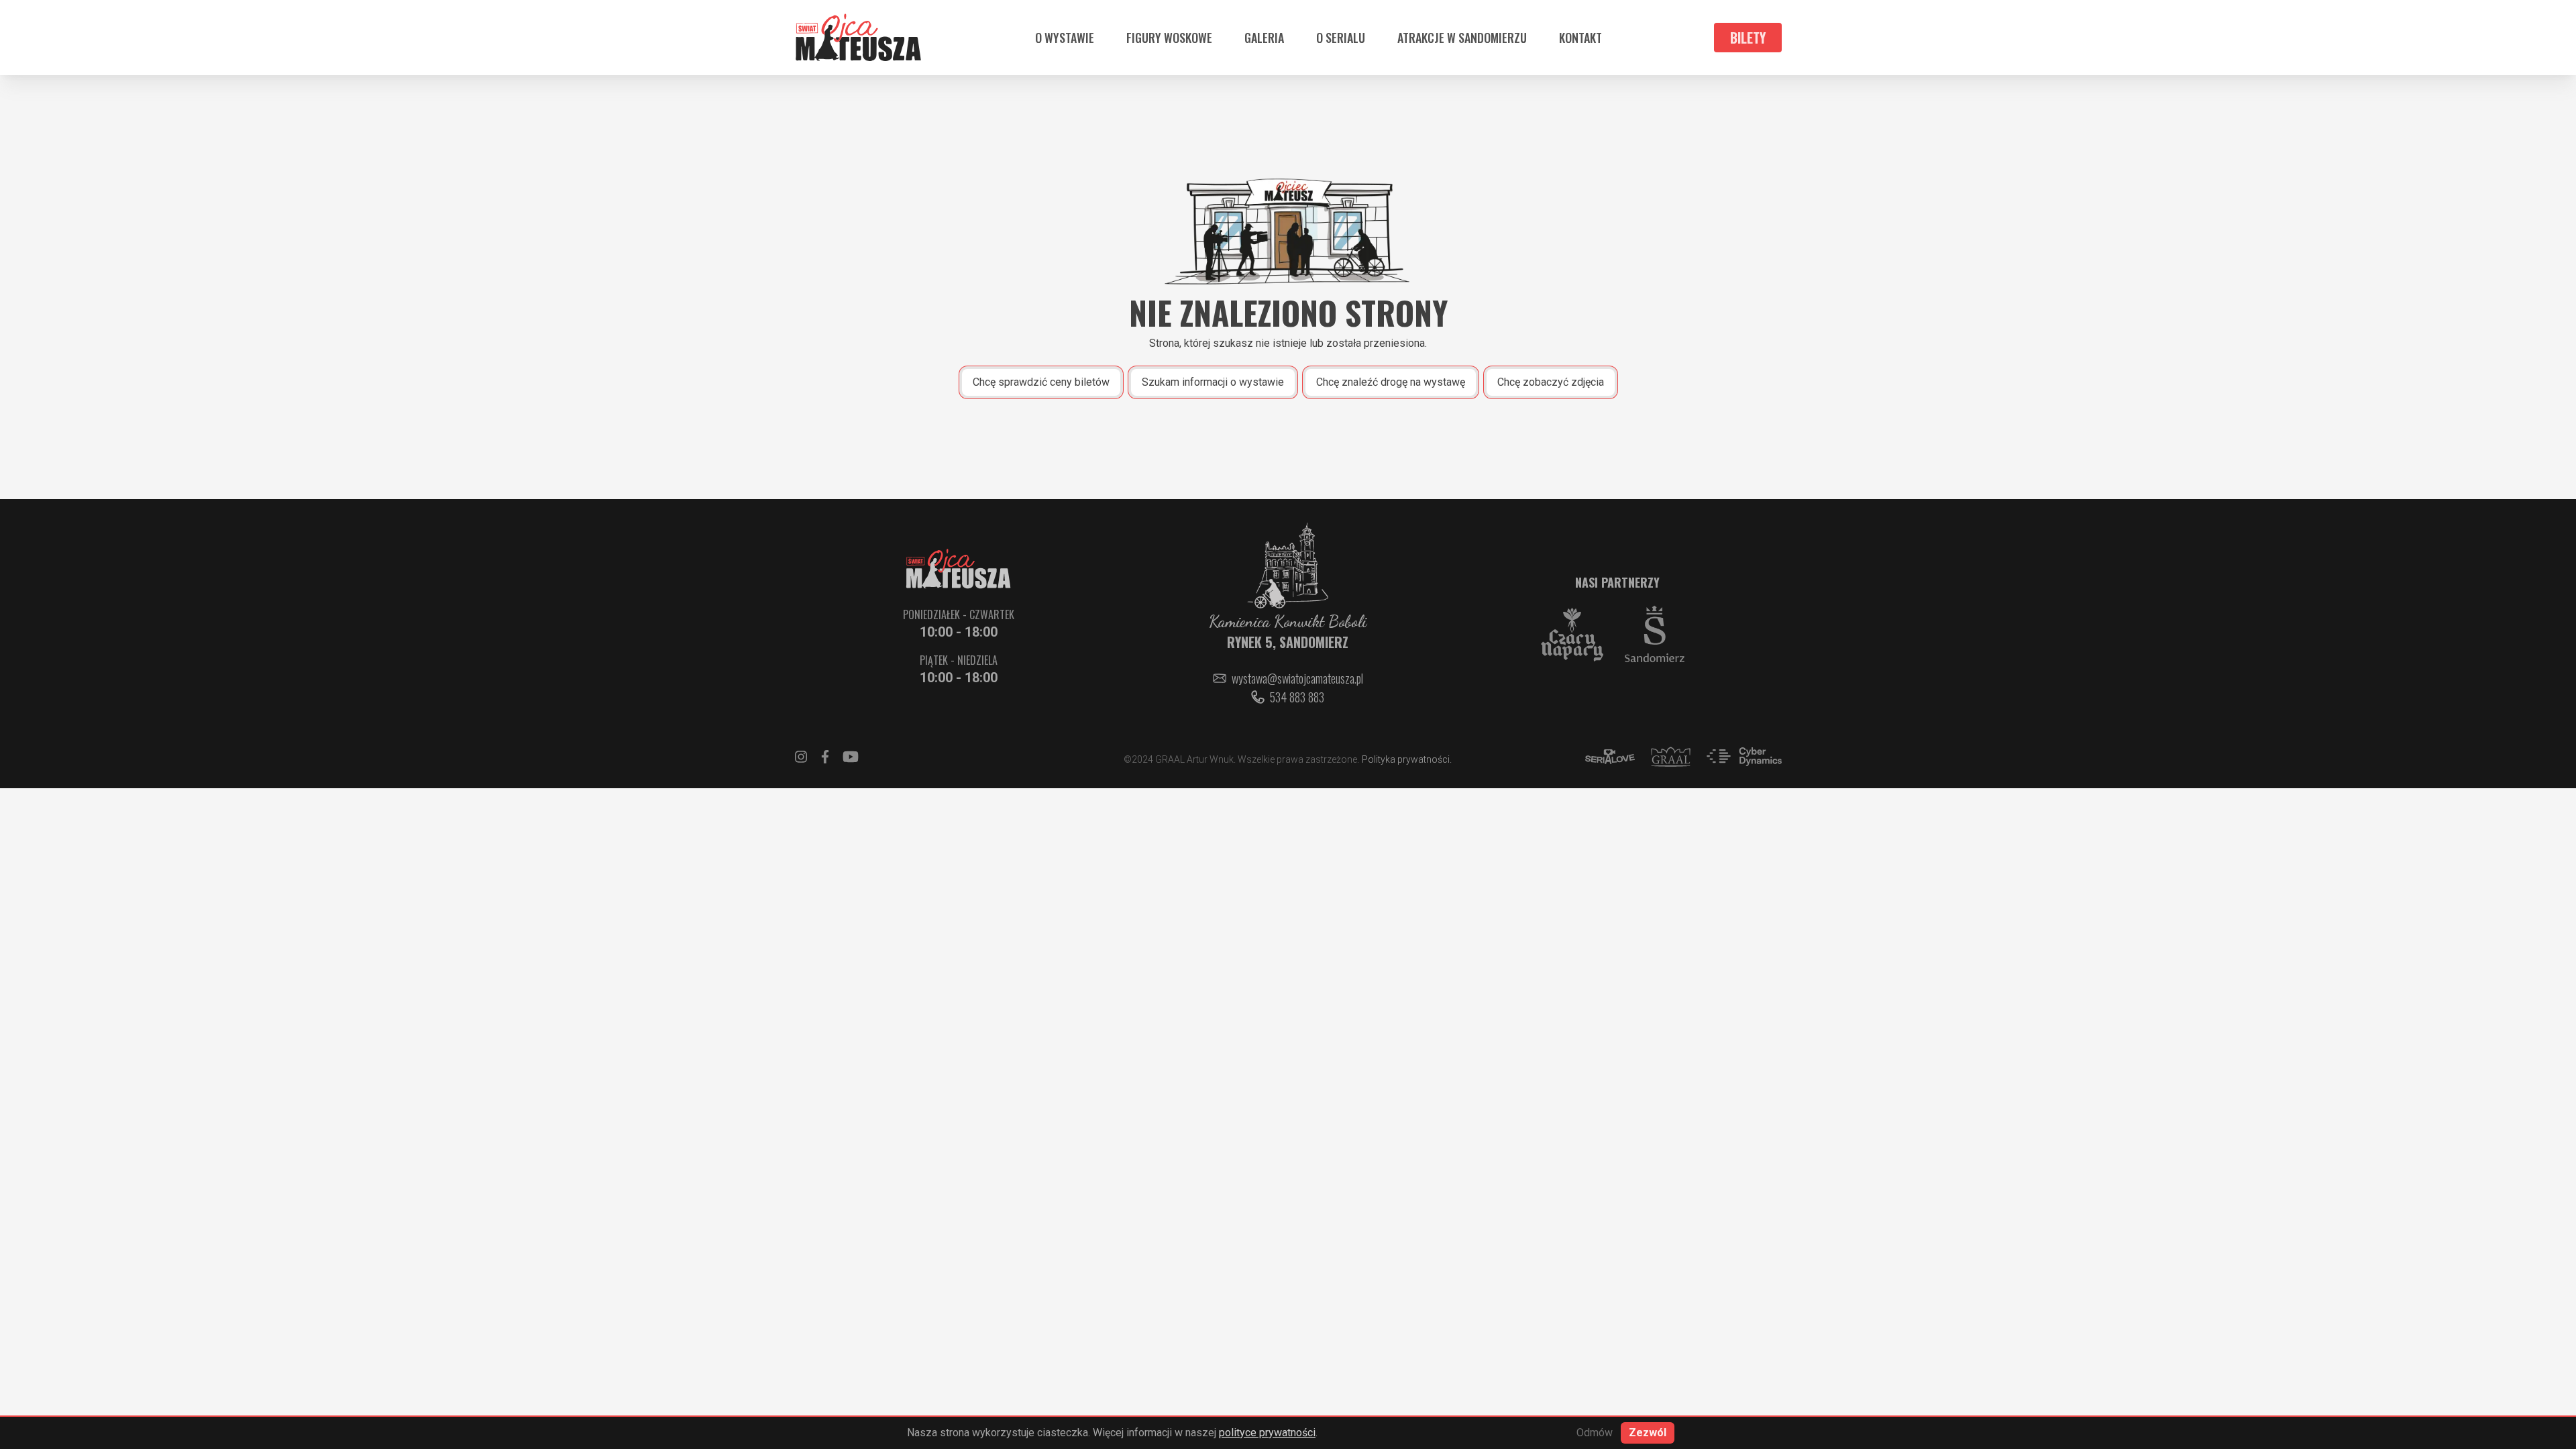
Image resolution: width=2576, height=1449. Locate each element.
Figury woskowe (1169, 38)
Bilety (1748, 38)
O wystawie (1065, 38)
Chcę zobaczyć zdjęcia (1551, 382)
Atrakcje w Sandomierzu (1462, 38)
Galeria (1264, 38)
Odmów (1595, 1433)
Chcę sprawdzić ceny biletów (1041, 382)
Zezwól (1648, 1433)
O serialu (1341, 38)
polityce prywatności (1267, 1433)
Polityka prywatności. (1407, 759)
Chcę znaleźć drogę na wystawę (1391, 382)
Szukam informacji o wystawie (1213, 382)
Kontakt (1580, 38)
